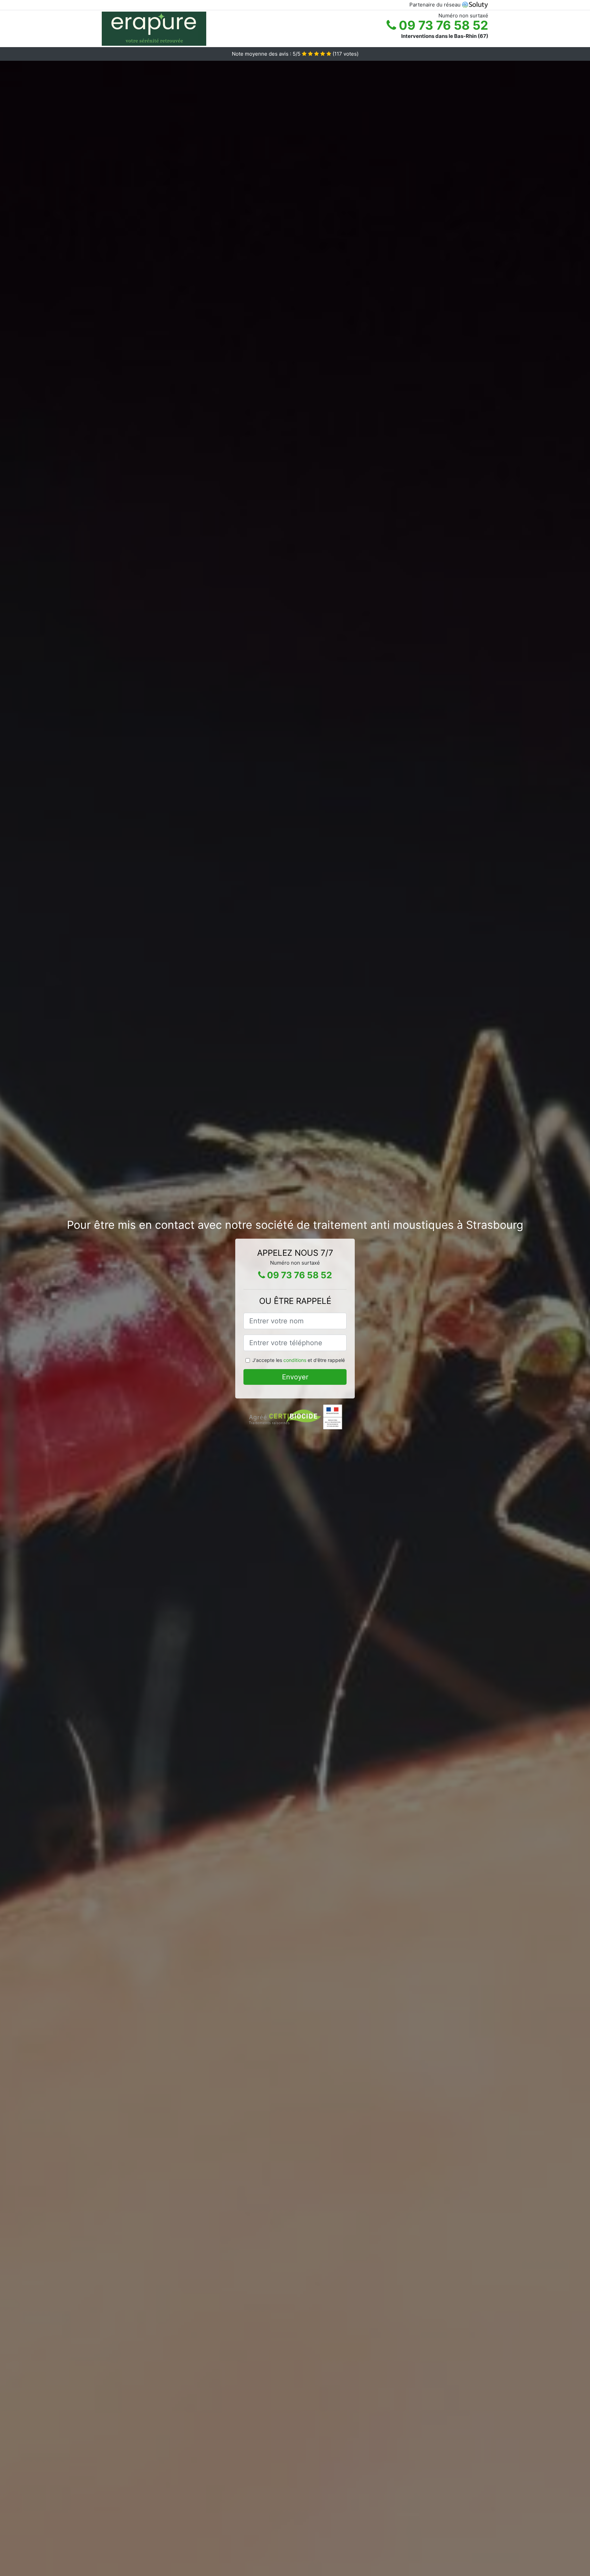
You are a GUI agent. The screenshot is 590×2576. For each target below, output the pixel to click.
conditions (295, 1360)
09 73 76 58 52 (442, 25)
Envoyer (295, 1377)
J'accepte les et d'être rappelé (299, 1360)
